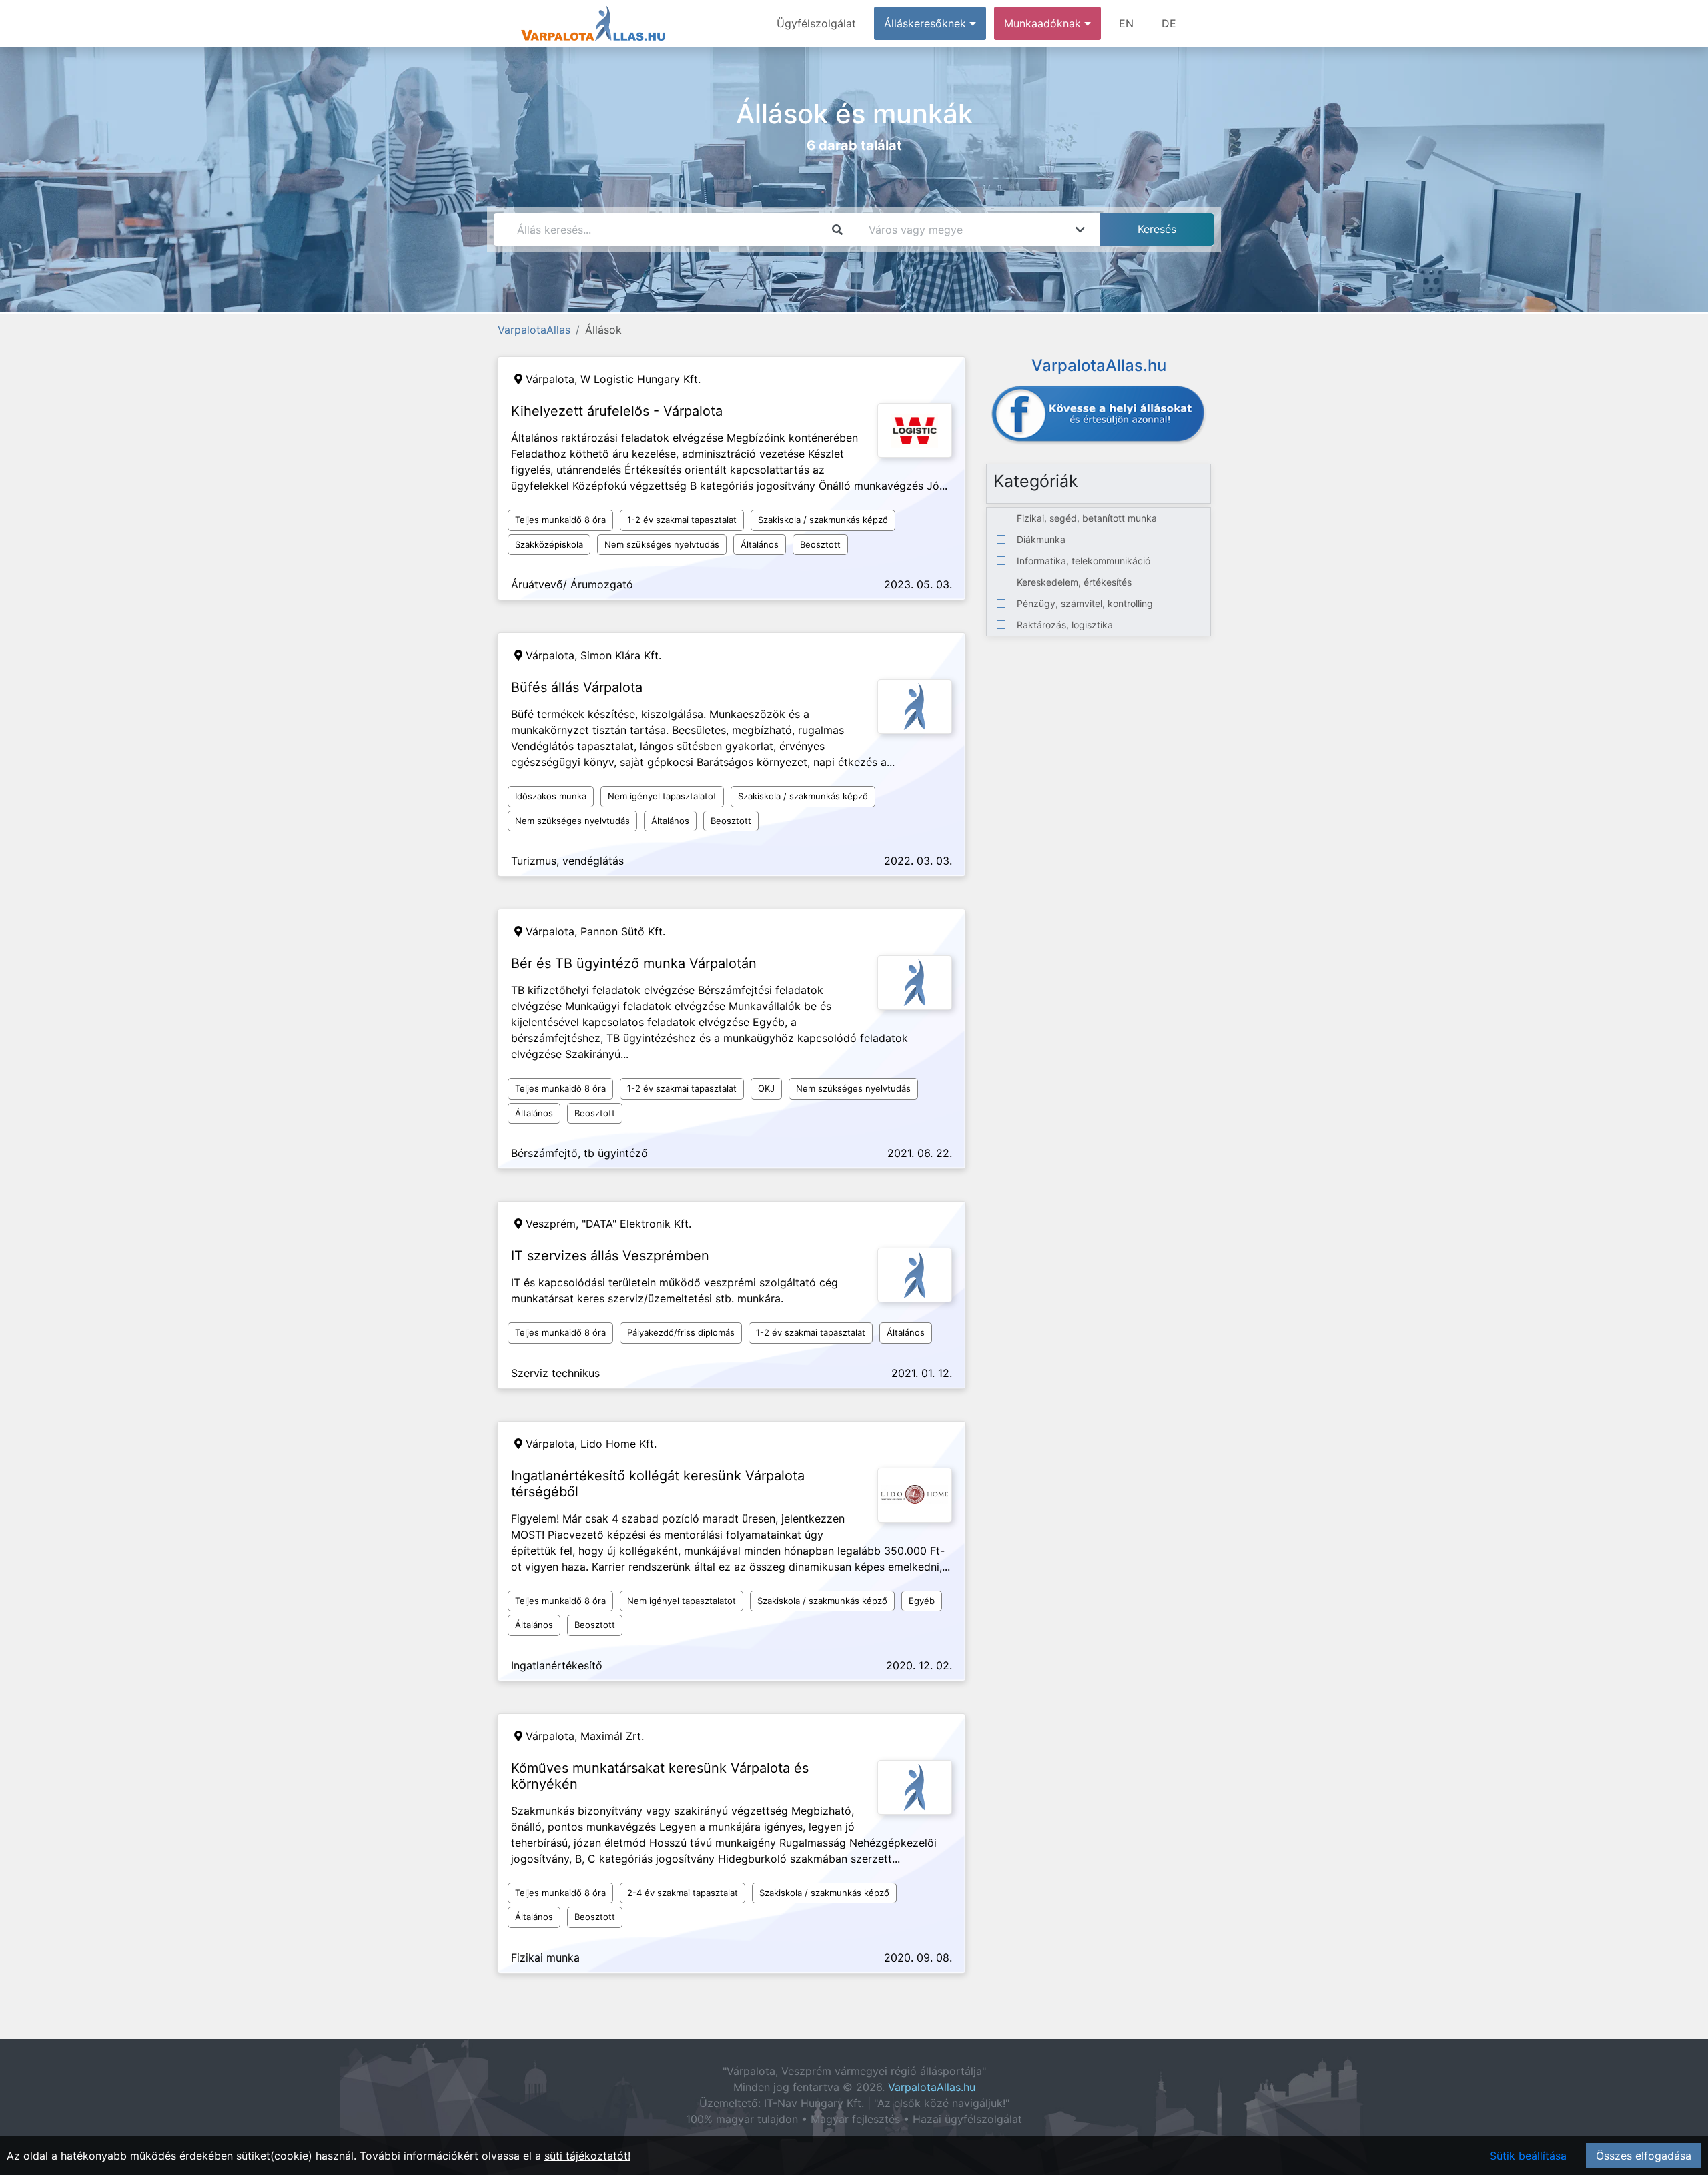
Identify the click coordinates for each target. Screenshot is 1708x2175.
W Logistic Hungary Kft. (640, 379)
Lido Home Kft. (618, 1444)
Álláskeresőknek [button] (927, 23)
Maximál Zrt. (612, 1736)
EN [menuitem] (1126, 23)
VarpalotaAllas (534, 330)
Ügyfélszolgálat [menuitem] (816, 23)
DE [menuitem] (1169, 23)
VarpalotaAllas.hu (932, 2087)
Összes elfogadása (1644, 2156)
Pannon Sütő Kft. (623, 931)
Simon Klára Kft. (621, 655)
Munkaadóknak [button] (1044, 23)
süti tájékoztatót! (587, 2156)
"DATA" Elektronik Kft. (636, 1224)
